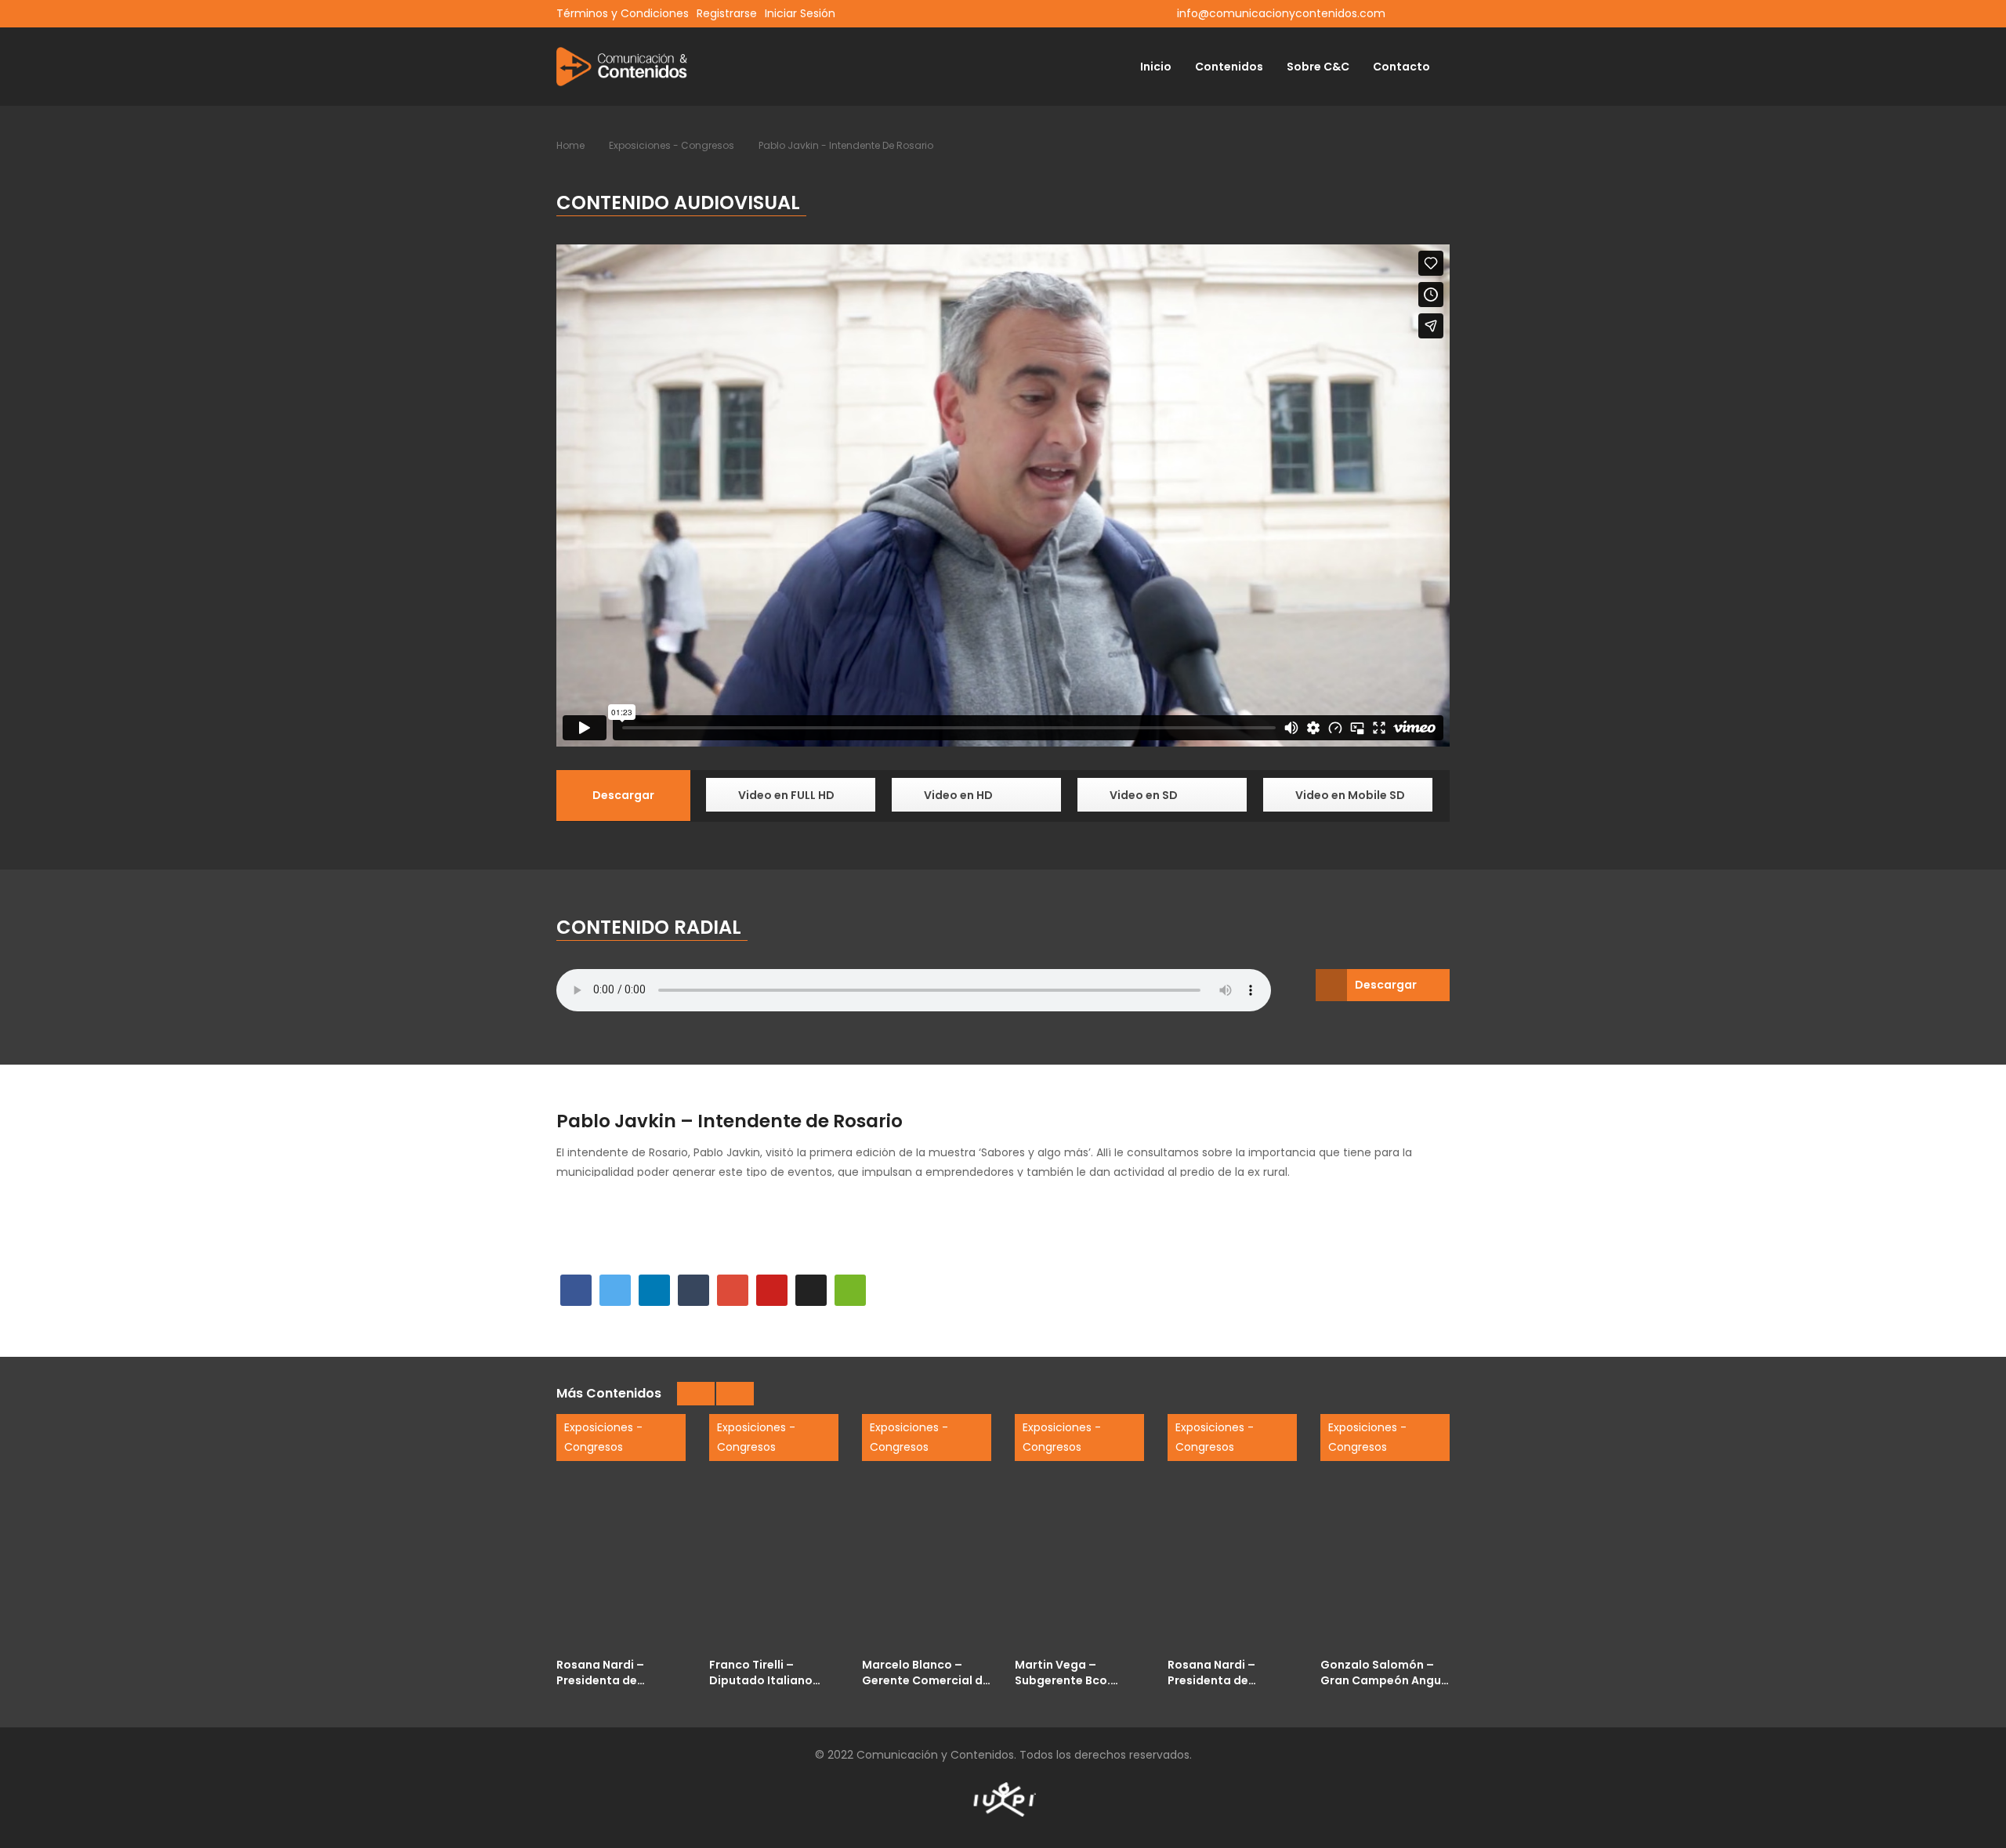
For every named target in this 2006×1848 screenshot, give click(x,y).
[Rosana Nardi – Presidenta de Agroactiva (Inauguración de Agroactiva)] (621, 1532)
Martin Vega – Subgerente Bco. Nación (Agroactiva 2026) (1072, 1672)
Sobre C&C (1318, 67)
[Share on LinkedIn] (654, 1290)
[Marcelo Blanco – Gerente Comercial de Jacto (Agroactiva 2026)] (927, 1532)
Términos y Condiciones (623, 13)
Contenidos (1229, 67)
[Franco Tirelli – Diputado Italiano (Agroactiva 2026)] (774, 1532)
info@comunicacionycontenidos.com (1281, 13)
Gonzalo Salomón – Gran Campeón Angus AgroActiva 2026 (1384, 1672)
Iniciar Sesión (800, 13)
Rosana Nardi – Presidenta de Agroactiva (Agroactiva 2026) (1221, 1672)
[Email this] (850, 1290)
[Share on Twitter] (615, 1290)
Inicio (1156, 67)
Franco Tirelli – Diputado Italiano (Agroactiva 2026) (763, 1672)
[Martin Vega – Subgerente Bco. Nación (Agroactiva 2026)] (1079, 1532)
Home (570, 145)
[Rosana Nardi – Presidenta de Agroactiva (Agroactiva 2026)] (1232, 1532)
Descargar (1386, 985)
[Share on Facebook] (576, 1290)
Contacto (1401, 67)
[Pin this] (772, 1290)
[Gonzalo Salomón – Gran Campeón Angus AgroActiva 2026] (1385, 1532)
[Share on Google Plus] (733, 1290)
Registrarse (727, 13)
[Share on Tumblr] (693, 1290)
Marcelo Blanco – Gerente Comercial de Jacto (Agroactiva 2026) (926, 1672)
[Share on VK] (811, 1290)
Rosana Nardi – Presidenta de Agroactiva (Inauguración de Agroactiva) (606, 1672)
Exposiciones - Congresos (672, 145)
